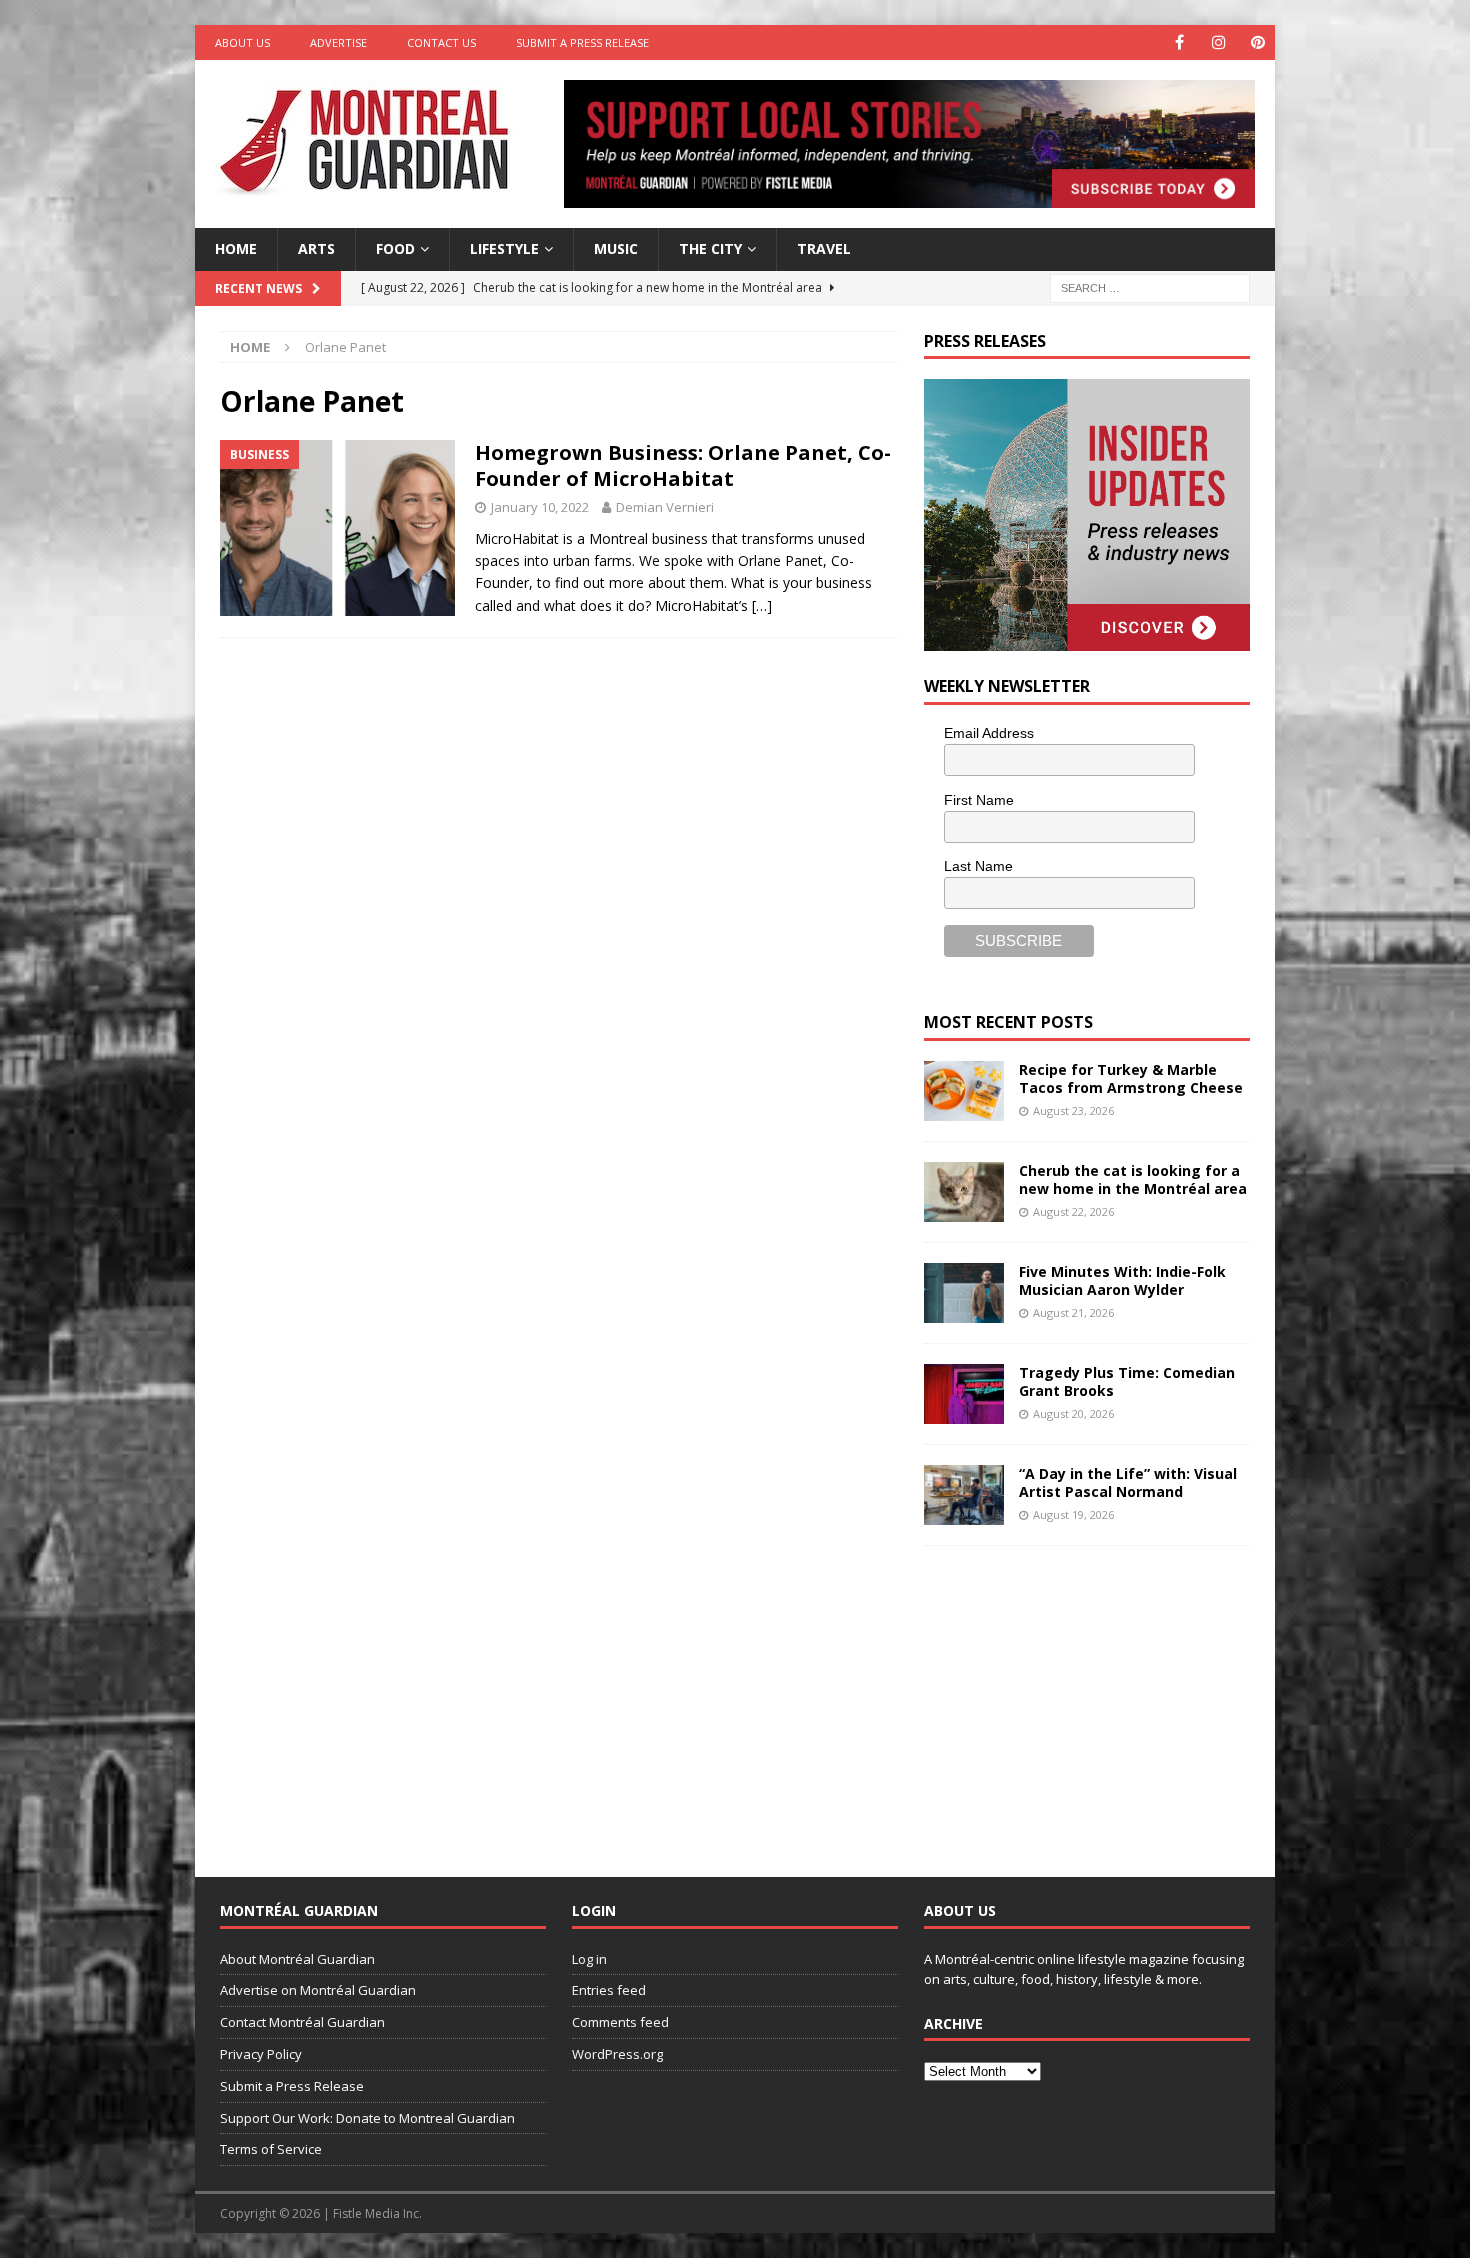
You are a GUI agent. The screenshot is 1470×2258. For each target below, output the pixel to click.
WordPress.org (617, 2054)
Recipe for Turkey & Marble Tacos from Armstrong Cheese (1131, 1078)
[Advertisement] (1074, 1696)
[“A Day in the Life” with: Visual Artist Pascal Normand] (964, 1495)
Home (236, 248)
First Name (979, 800)
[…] (762, 605)
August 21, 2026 (1073, 1312)
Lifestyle (504, 248)
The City (710, 248)
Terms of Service (271, 2149)
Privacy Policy (261, 2054)
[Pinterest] (1257, 42)
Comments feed (620, 2022)
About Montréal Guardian (297, 1959)
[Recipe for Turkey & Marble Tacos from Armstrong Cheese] (964, 1091)
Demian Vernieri (665, 507)
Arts (316, 248)
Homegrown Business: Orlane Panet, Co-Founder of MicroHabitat (683, 465)
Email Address (989, 733)
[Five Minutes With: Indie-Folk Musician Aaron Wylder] (964, 1293)
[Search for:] (1150, 286)
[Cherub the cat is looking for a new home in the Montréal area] (964, 1192)
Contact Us (441, 42)
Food (395, 248)
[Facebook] (1179, 42)
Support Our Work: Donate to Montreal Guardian (367, 2118)
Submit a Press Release (582, 42)
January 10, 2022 (540, 507)
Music (616, 248)
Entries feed (609, 1990)
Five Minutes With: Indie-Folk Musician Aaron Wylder (1122, 1280)
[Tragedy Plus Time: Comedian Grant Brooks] (964, 1394)
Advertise (338, 42)
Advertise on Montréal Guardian (318, 1990)
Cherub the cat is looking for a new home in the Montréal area (1133, 1179)
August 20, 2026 (1073, 1413)
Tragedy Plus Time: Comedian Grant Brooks (1127, 1381)
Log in (589, 1959)
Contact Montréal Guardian (302, 2022)
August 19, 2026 (1073, 1514)
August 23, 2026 (1073, 1110)
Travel (824, 248)
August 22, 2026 (1073, 1211)
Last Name (978, 866)
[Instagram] (1218, 42)
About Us (242, 42)
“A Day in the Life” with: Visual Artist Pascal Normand (1128, 1482)
